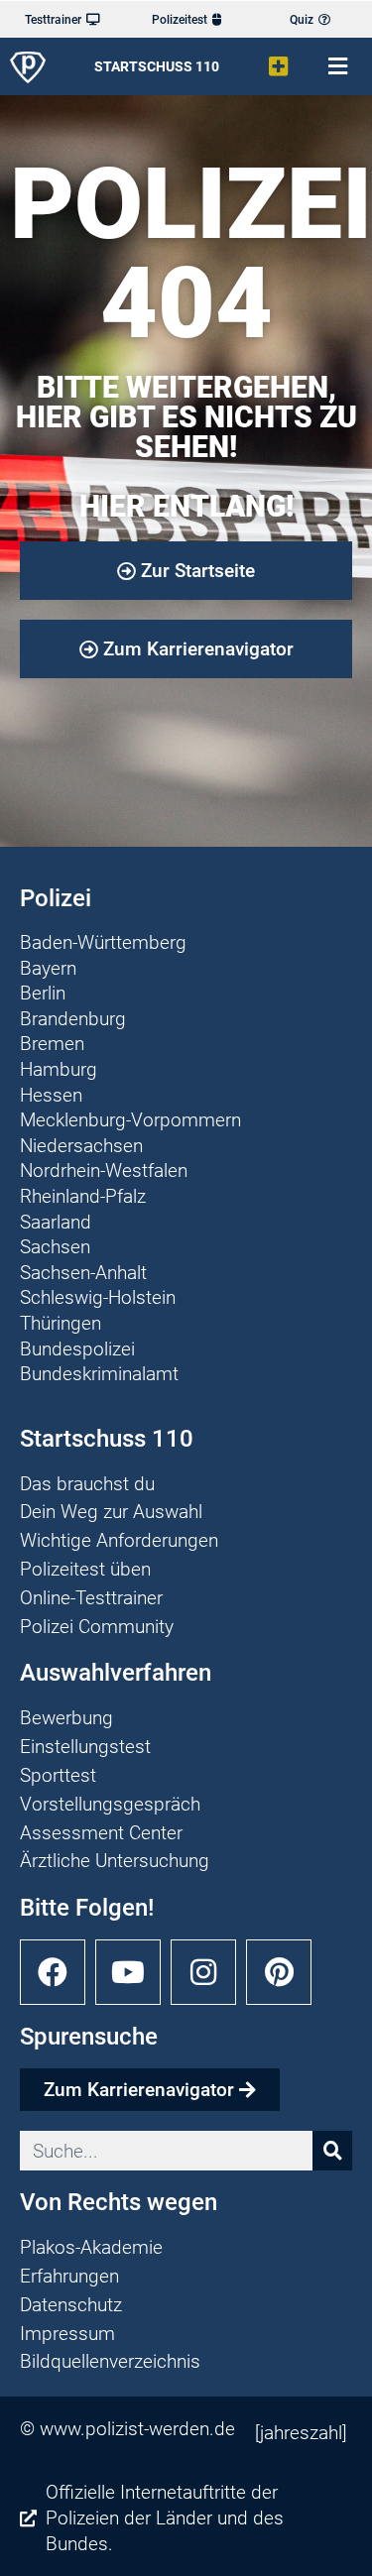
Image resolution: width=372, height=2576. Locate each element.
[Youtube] (128, 1972)
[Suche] (332, 2151)
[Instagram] (203, 1972)
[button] (279, 67)
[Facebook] (53, 1972)
